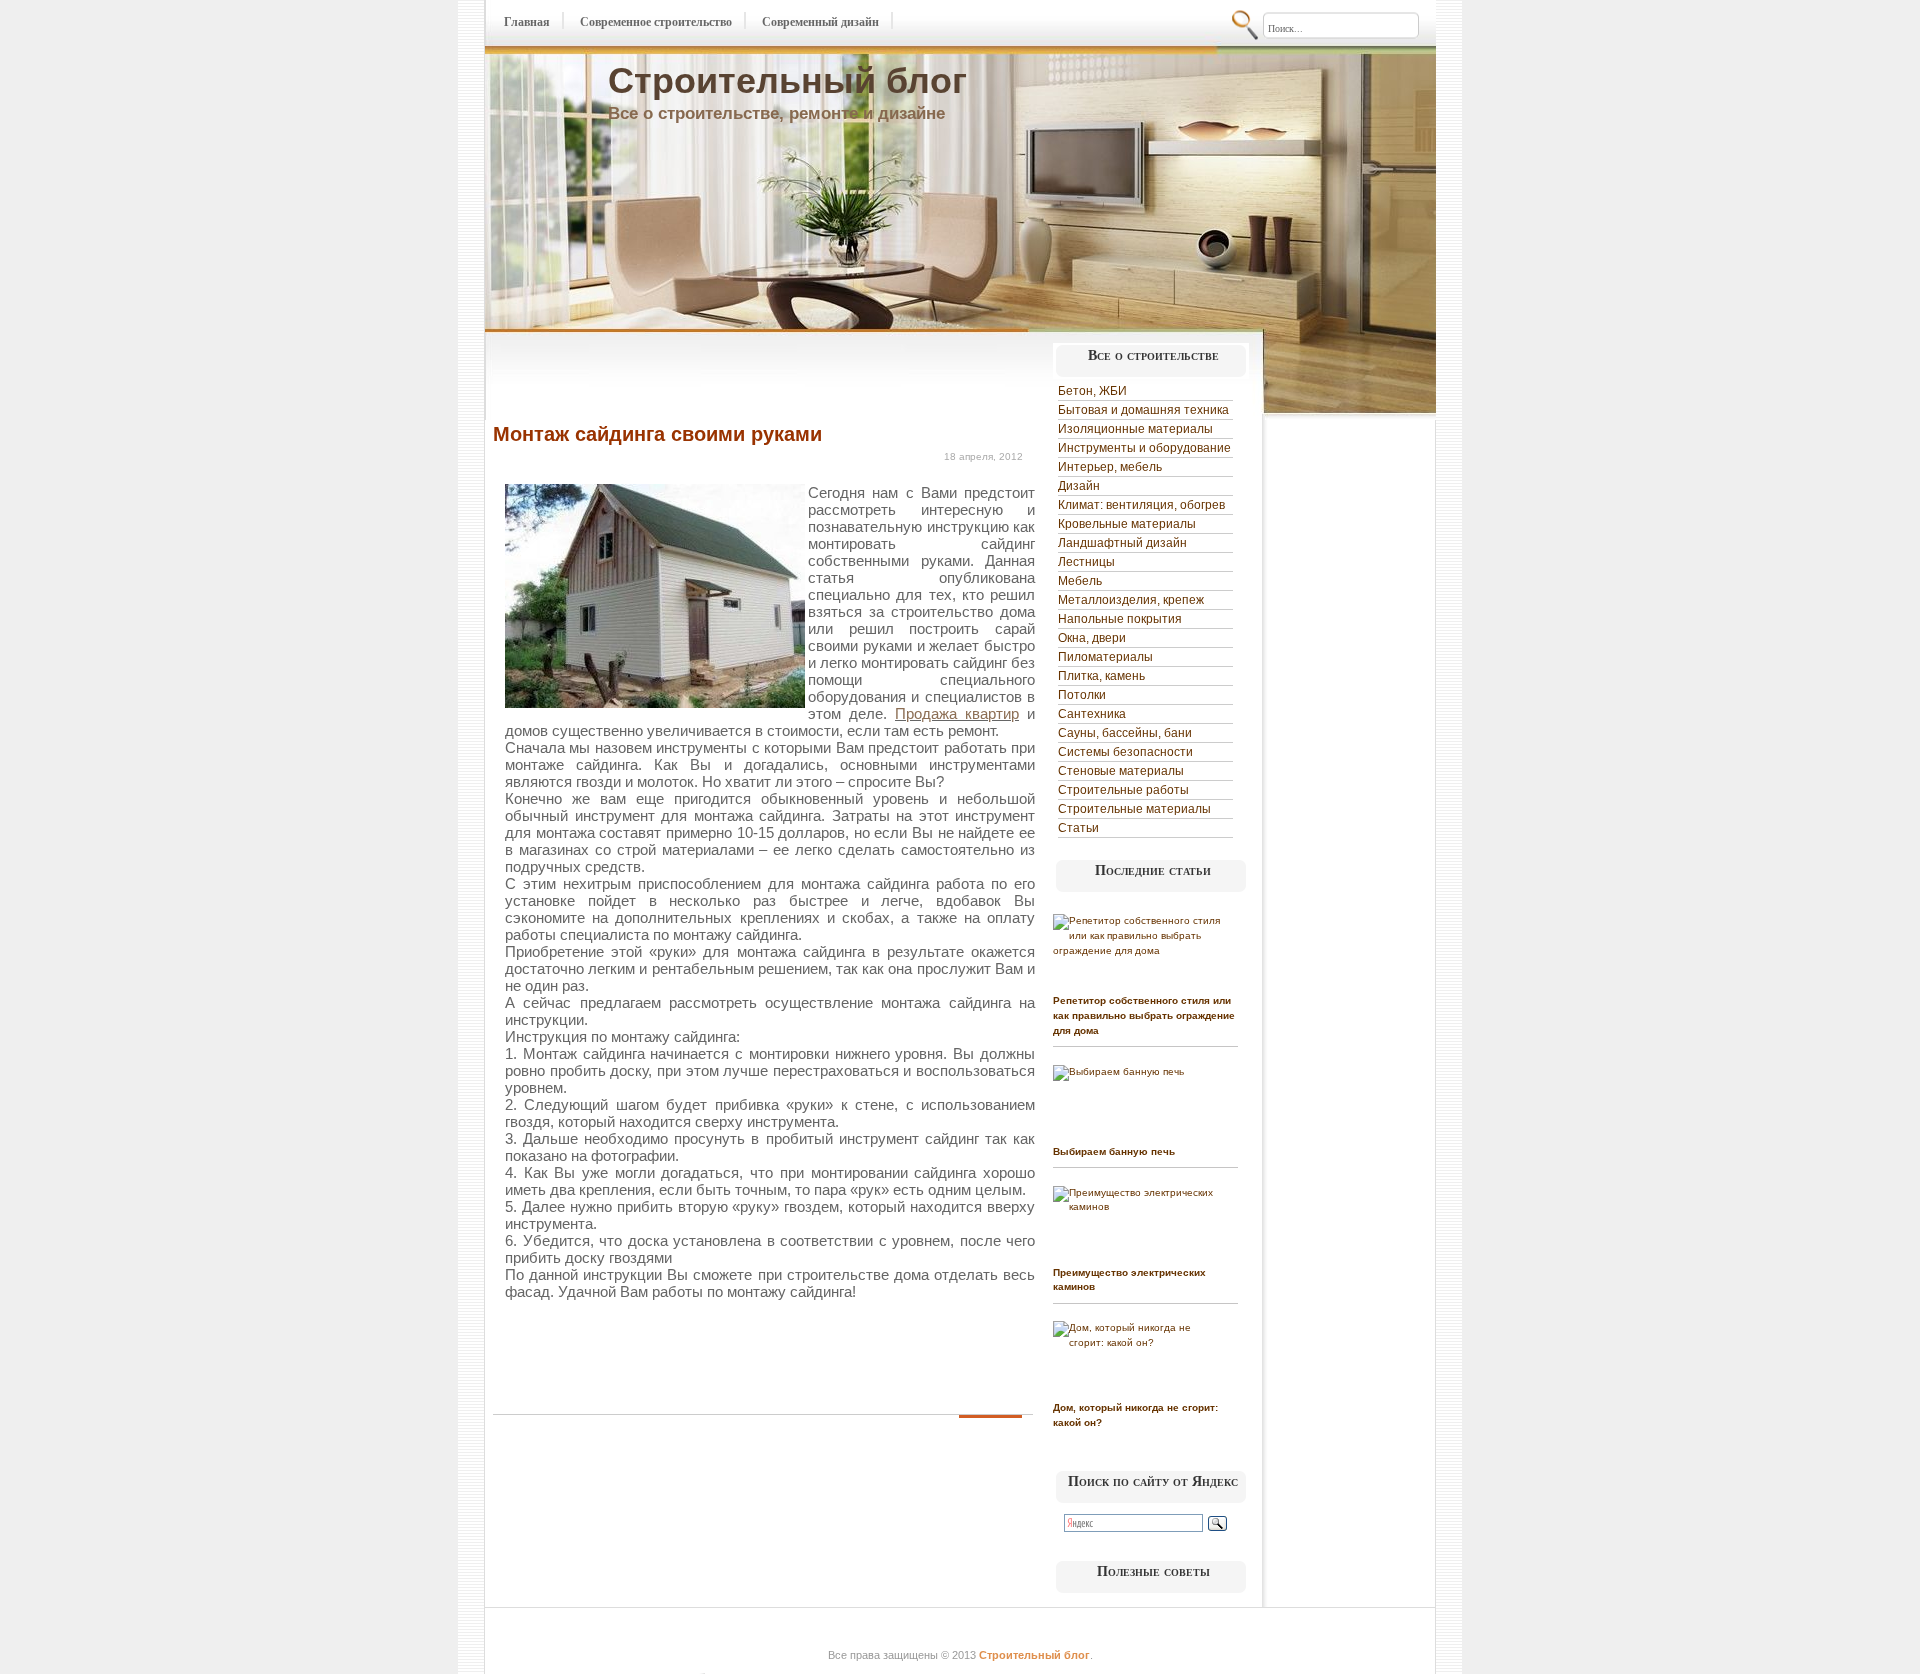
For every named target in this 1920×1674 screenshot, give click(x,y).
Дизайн (1079, 486)
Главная (527, 22)
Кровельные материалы (1127, 524)
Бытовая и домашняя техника (1143, 410)
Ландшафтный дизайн (1122, 543)
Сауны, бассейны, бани (1125, 733)
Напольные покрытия (1120, 619)
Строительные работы (1123, 790)
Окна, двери (1092, 638)
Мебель (1080, 581)
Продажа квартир (957, 713)
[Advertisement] (727, 378)
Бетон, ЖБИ (1092, 391)
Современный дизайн (820, 22)
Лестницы (1086, 562)
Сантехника (1092, 714)
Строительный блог (787, 80)
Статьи (1078, 828)
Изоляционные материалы (1135, 429)
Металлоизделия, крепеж (1131, 600)
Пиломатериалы (1105, 657)
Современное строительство (656, 22)
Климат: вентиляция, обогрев (1141, 505)
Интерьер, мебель (1110, 467)
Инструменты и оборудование (1144, 448)
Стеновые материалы (1121, 771)
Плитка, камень (1101, 676)
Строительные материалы (1134, 809)
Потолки (1082, 695)
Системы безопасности (1125, 752)
